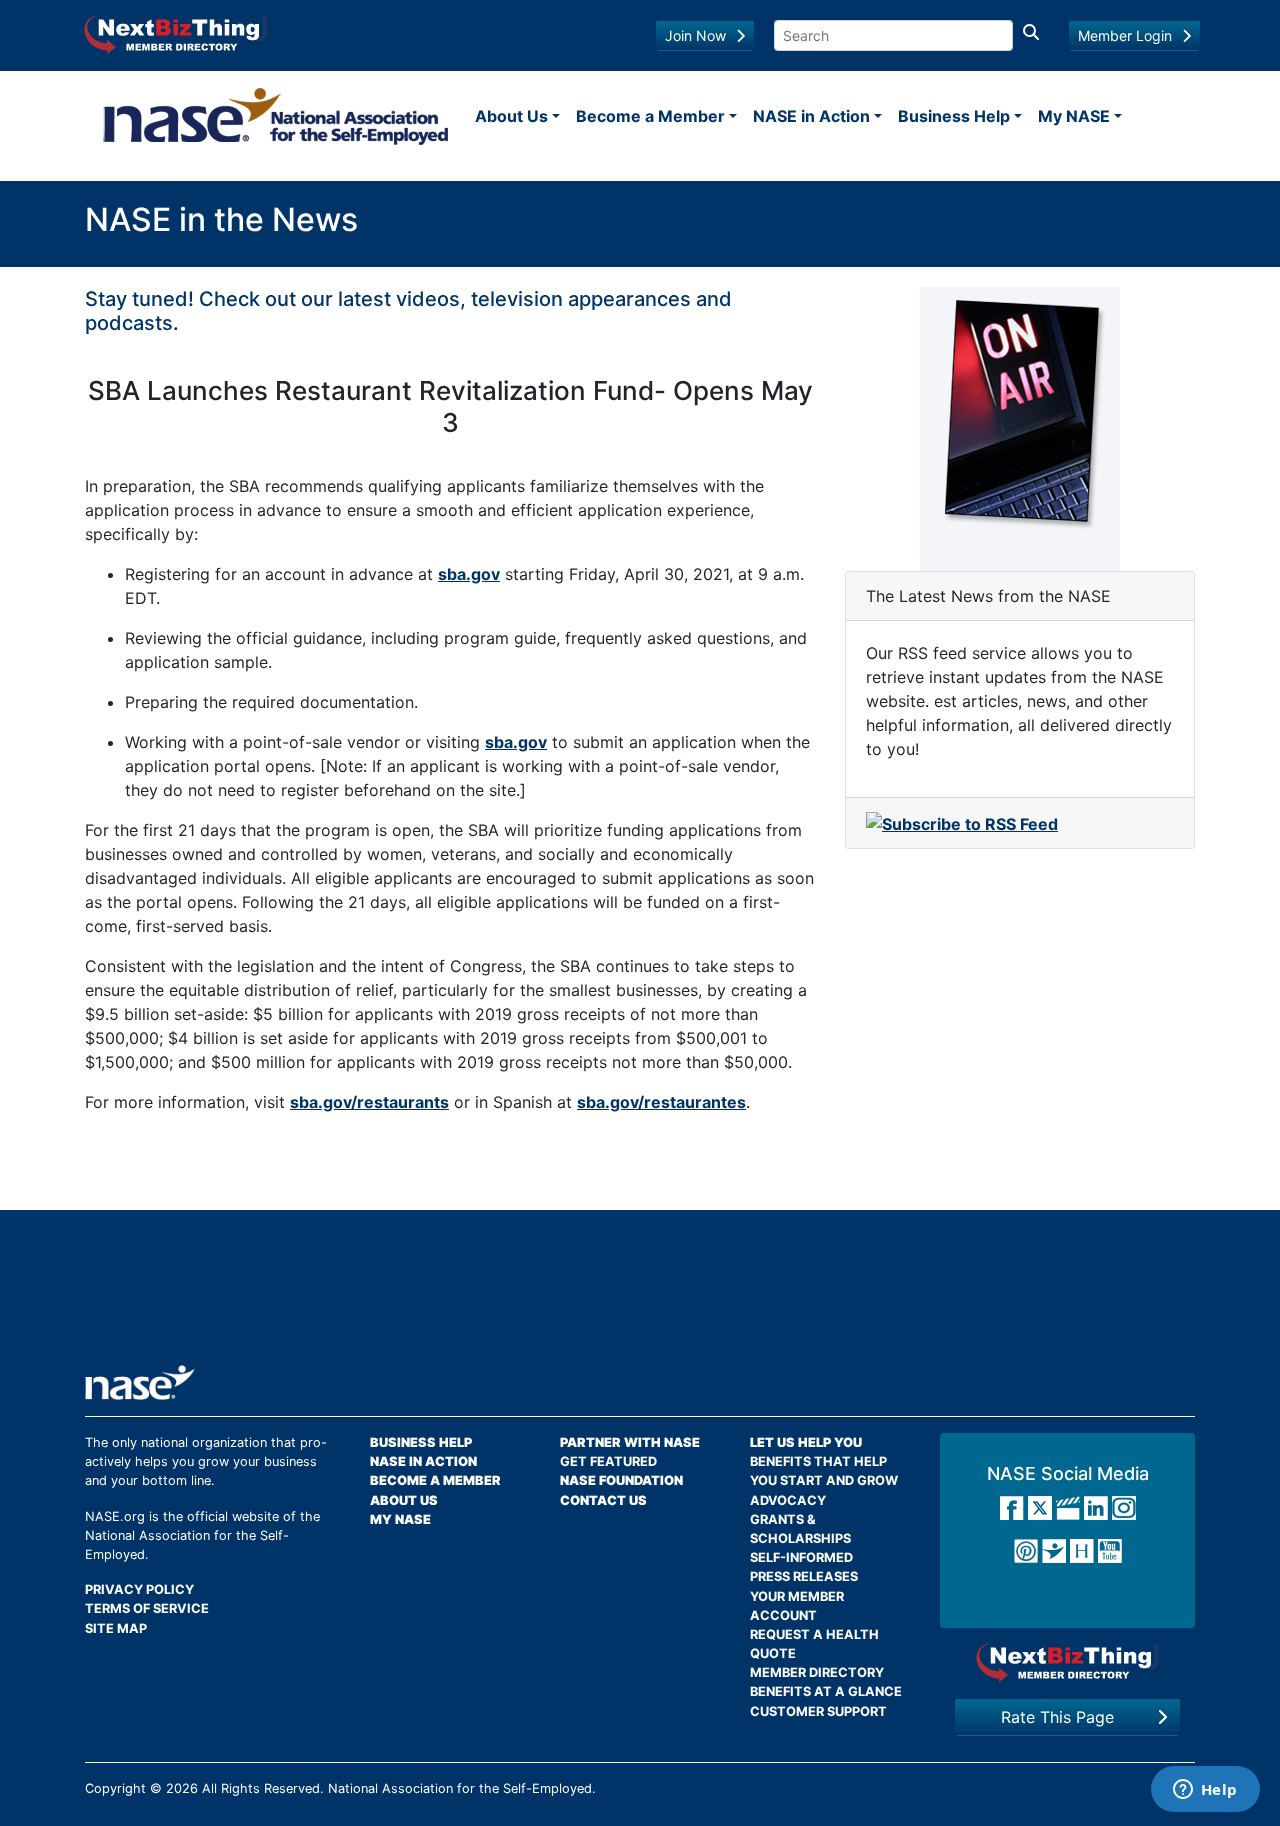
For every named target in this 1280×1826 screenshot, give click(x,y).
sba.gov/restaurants (369, 1102)
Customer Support (818, 1711)
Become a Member (650, 116)
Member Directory (817, 1672)
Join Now (695, 35)
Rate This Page (1057, 1717)
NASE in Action (811, 116)
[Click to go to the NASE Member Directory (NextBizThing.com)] (175, 33)
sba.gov (469, 574)
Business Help (954, 116)
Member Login (1125, 35)
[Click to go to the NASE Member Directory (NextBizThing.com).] (1067, 1661)
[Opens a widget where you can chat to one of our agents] (1205, 1791)
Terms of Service (147, 1608)
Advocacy (788, 1500)
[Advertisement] (640, 1295)
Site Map (116, 1628)
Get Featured (608, 1461)
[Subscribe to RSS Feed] (962, 822)
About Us (511, 116)
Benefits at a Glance (826, 1691)
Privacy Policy (139, 1589)
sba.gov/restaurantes (661, 1102)
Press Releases (804, 1576)
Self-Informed (801, 1557)
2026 (182, 1788)
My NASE (1074, 116)
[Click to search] (1031, 35)
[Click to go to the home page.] (276, 116)
